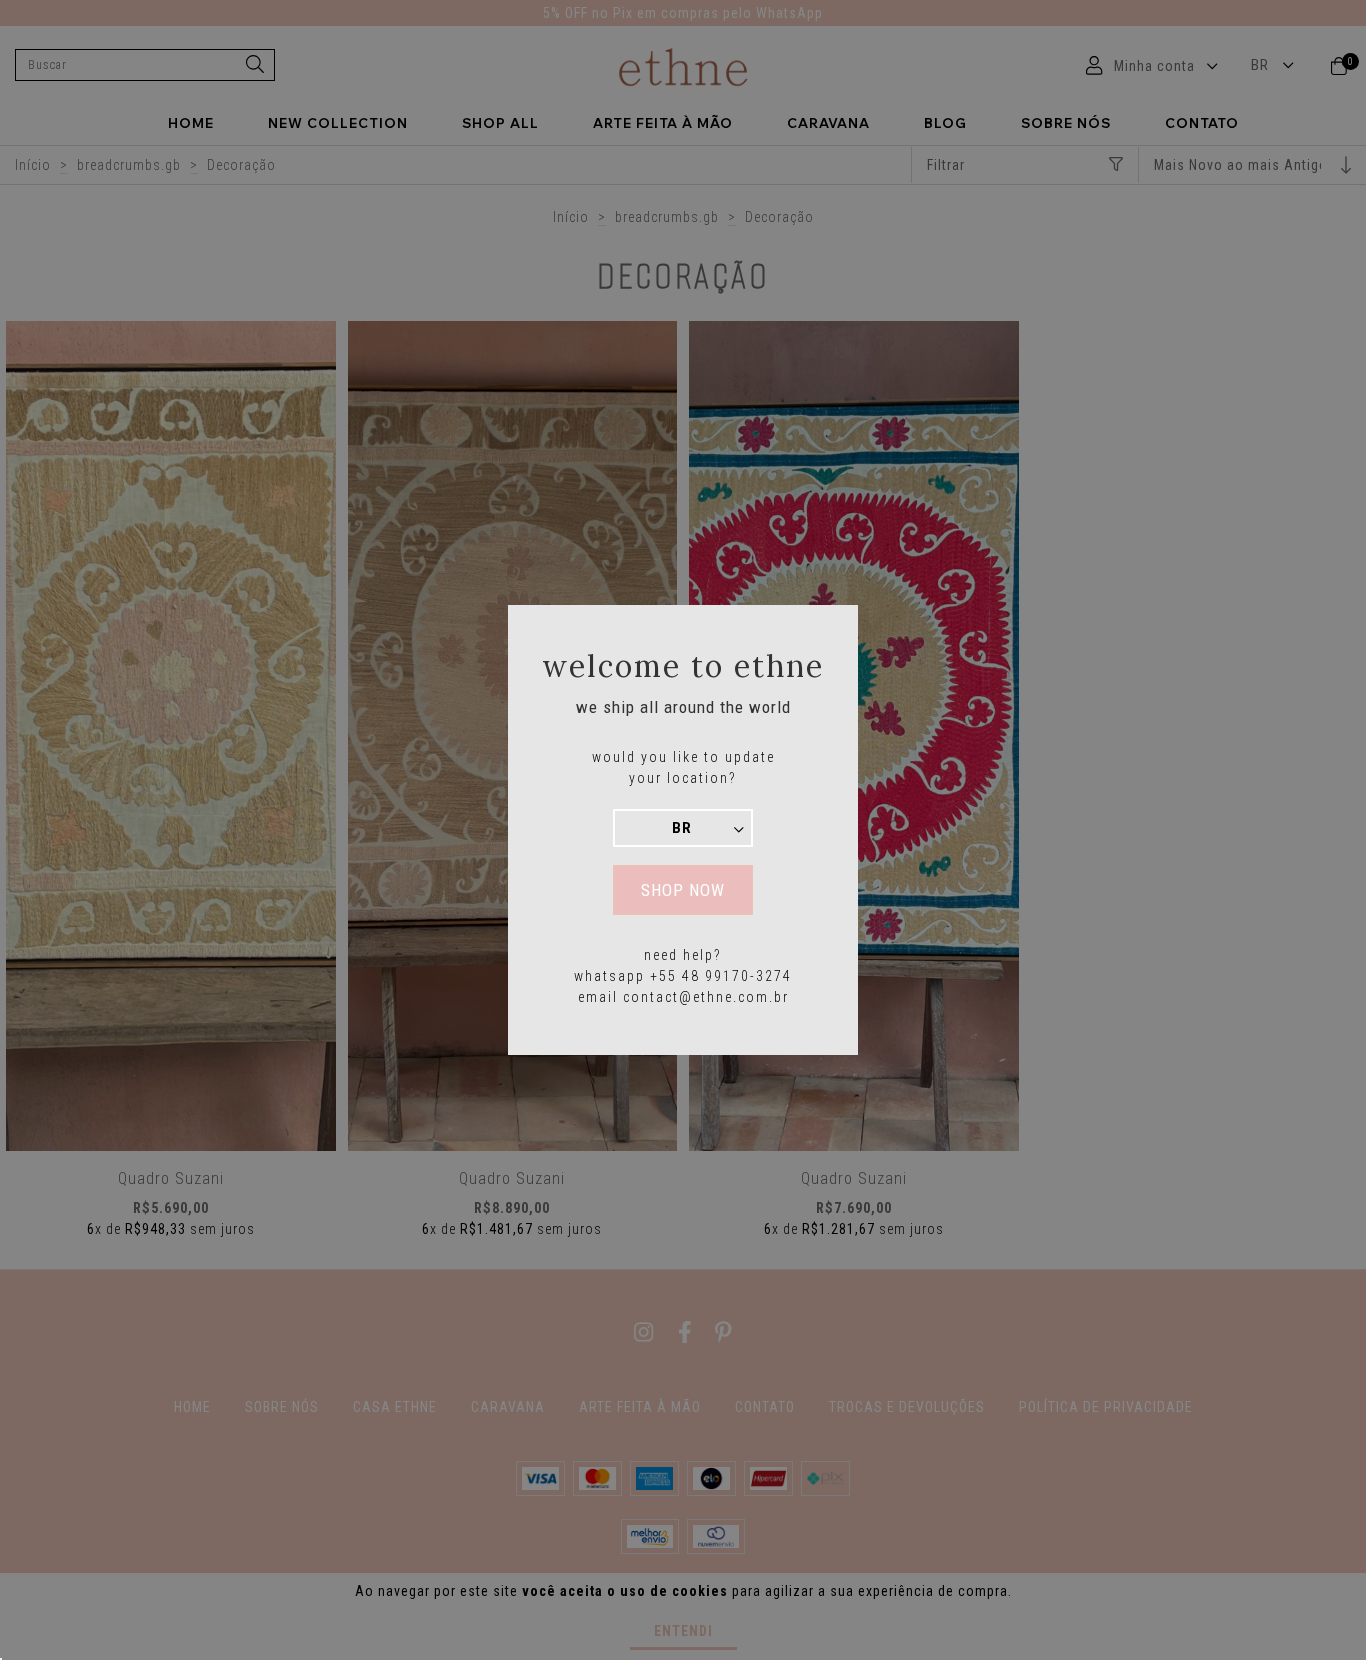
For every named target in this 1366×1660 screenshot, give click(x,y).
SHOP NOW (683, 890)
